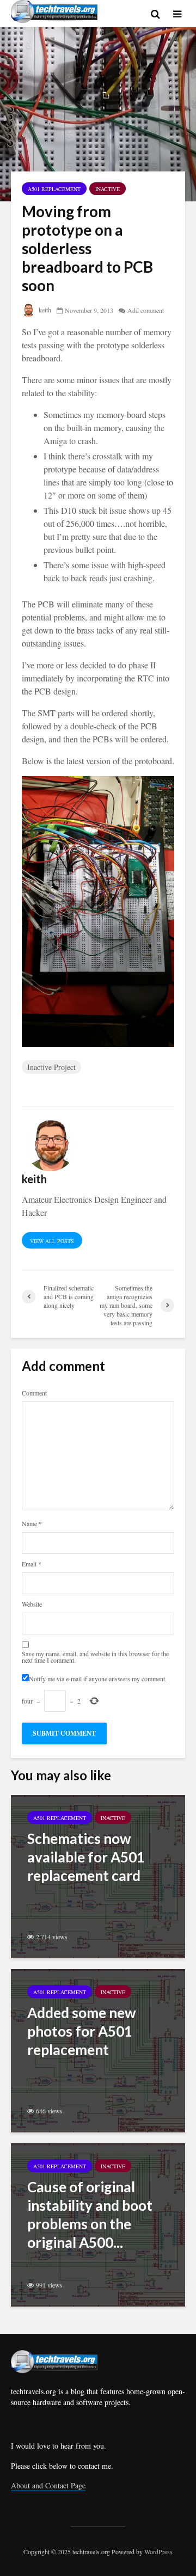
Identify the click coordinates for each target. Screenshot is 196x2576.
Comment (34, 1393)
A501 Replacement (54, 189)
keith (44, 310)
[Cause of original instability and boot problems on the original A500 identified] (98, 2224)
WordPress (158, 2552)
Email (32, 1564)
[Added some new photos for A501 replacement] (98, 2049)
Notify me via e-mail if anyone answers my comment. (98, 1678)
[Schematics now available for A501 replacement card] (98, 1875)
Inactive (108, 189)
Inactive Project (51, 1067)
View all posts (52, 1241)
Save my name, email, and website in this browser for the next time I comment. (95, 1657)
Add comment (146, 310)
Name (32, 1523)
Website (32, 1604)
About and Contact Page (48, 2485)
